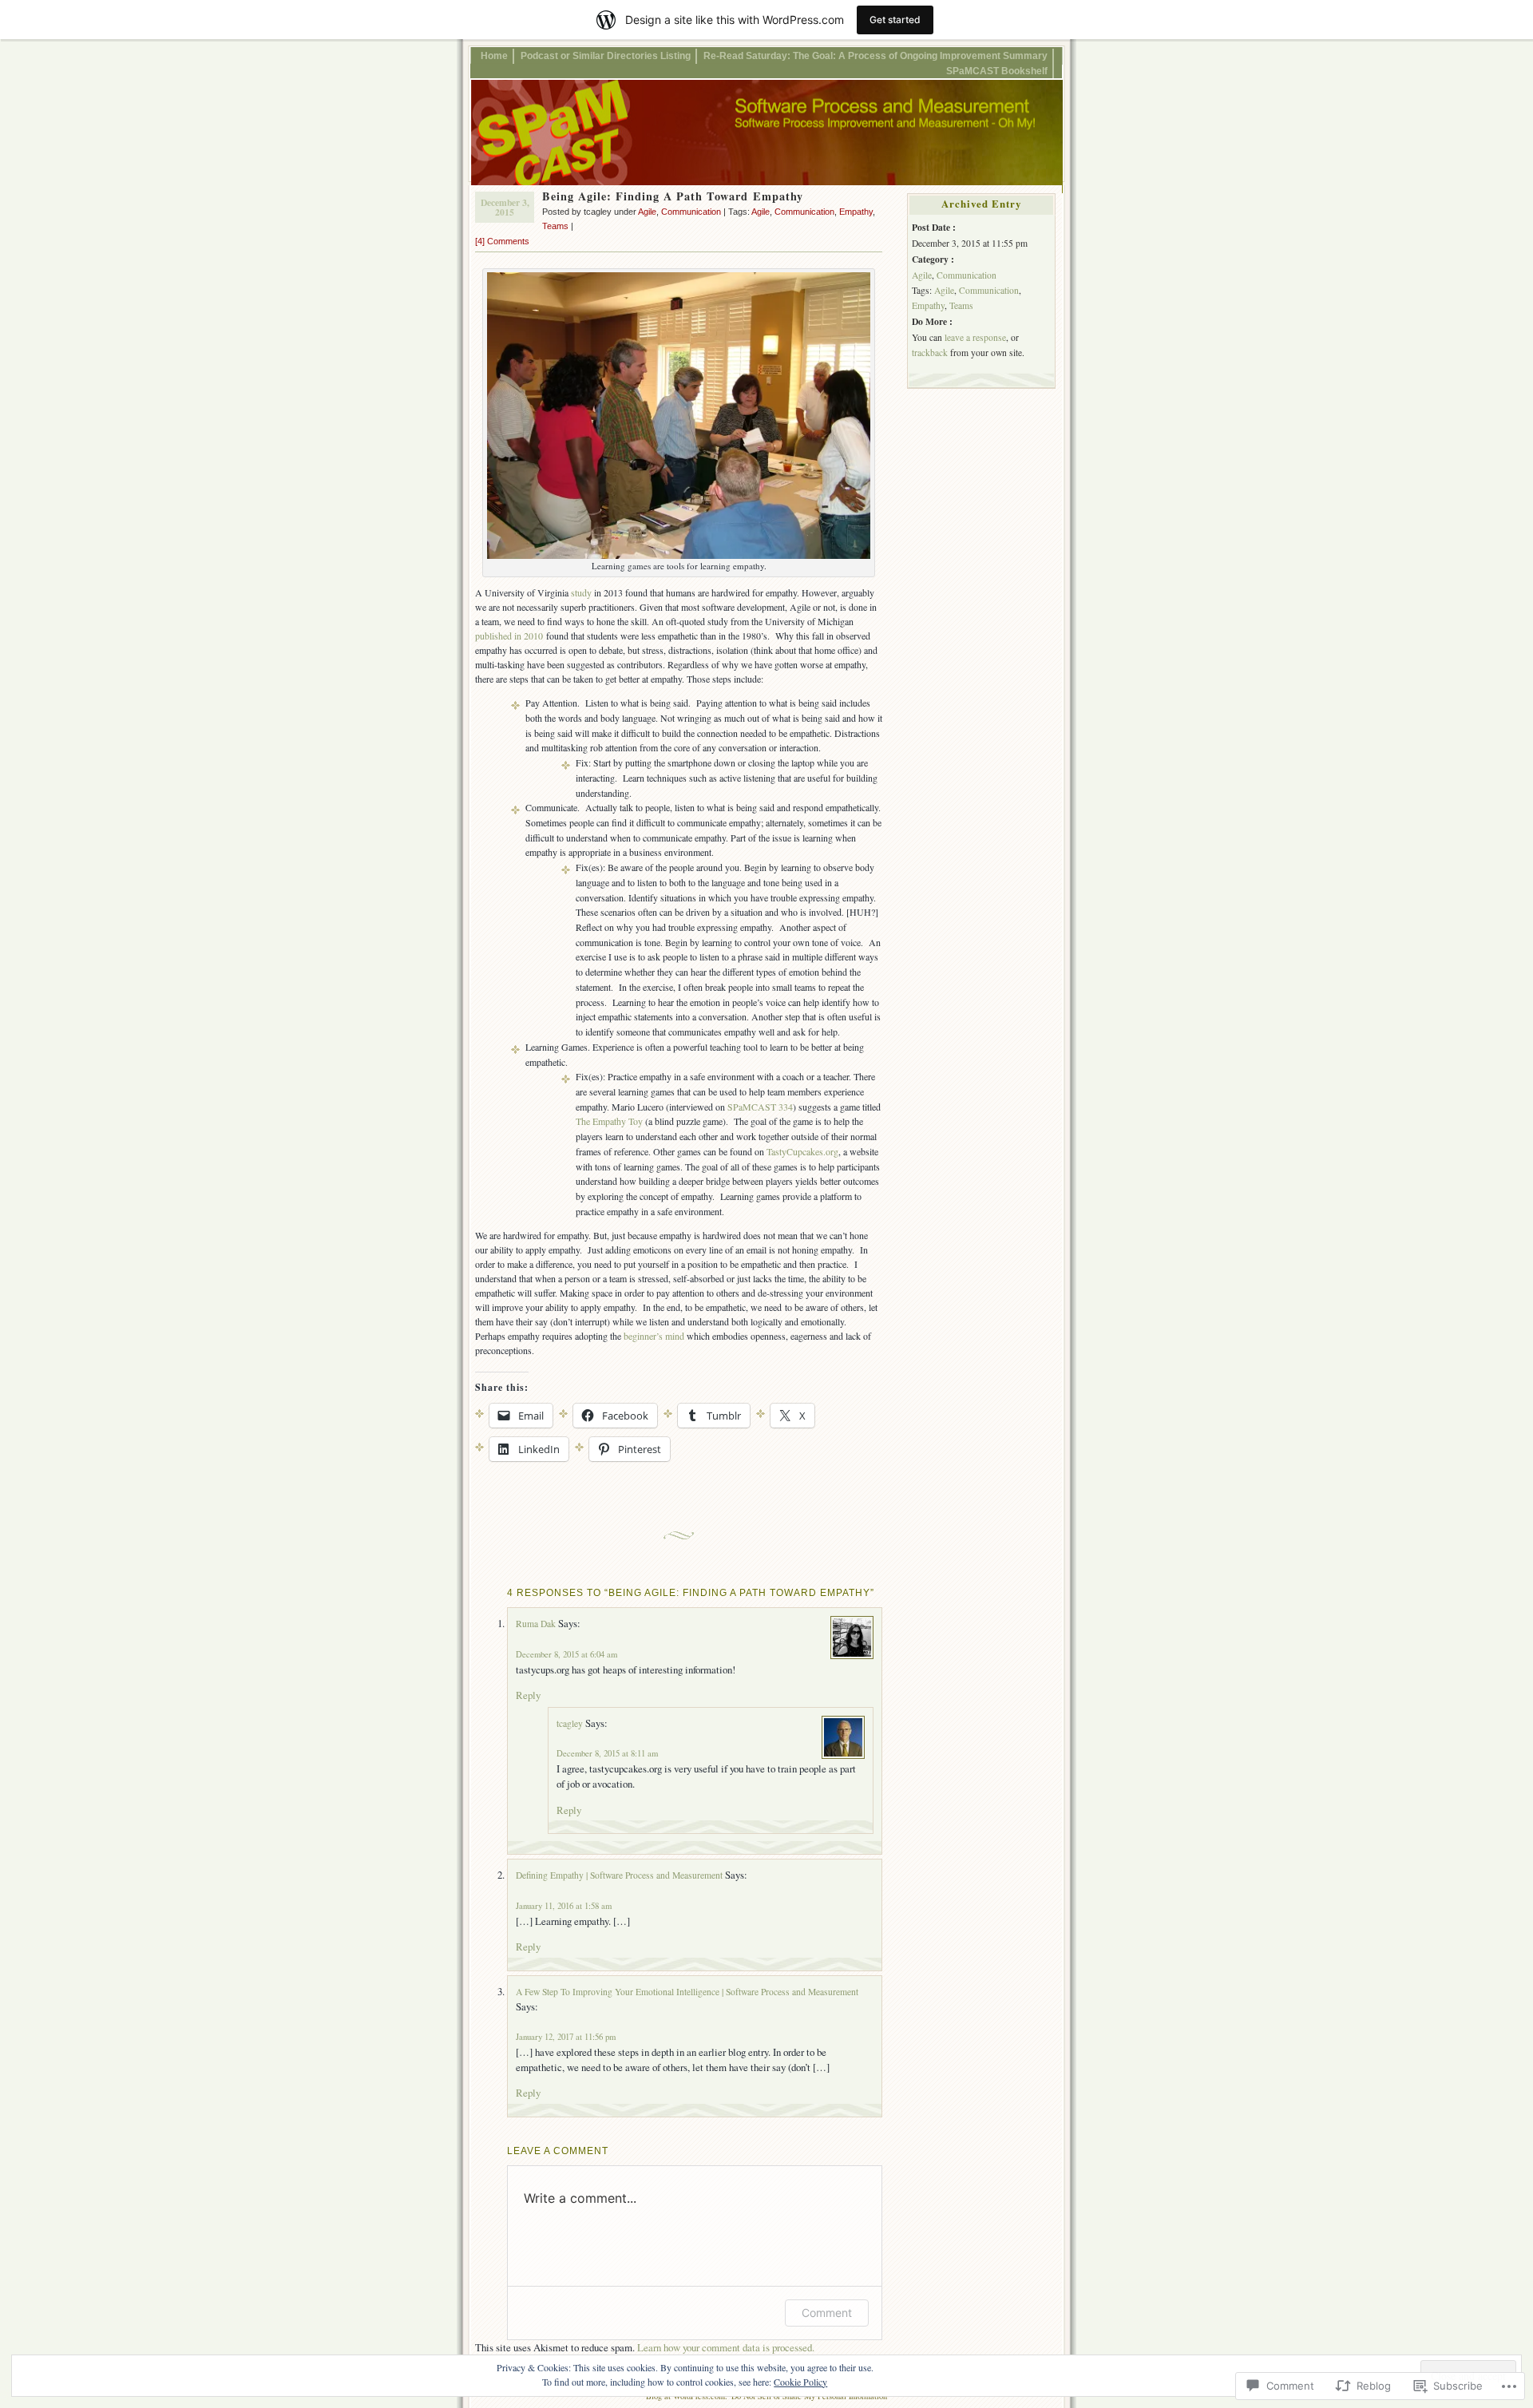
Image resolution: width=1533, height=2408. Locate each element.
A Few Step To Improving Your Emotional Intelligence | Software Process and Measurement (687, 1992)
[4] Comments (502, 241)
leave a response (975, 337)
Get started (895, 20)
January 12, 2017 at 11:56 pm (566, 2037)
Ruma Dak (536, 1624)
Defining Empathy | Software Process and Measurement (619, 1875)
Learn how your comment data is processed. (726, 2347)
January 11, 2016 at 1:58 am (564, 1906)
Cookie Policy (800, 2382)
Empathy (856, 212)
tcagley (570, 1723)
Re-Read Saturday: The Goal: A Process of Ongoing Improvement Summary (875, 55)
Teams (555, 226)
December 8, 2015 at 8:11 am (607, 1753)
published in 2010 (509, 636)
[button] (679, 416)
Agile (647, 212)
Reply (528, 1695)
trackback (930, 352)
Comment (827, 2313)
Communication (691, 212)
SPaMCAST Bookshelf (997, 71)
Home (494, 55)
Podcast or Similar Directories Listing (606, 55)
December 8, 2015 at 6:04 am (566, 1654)
